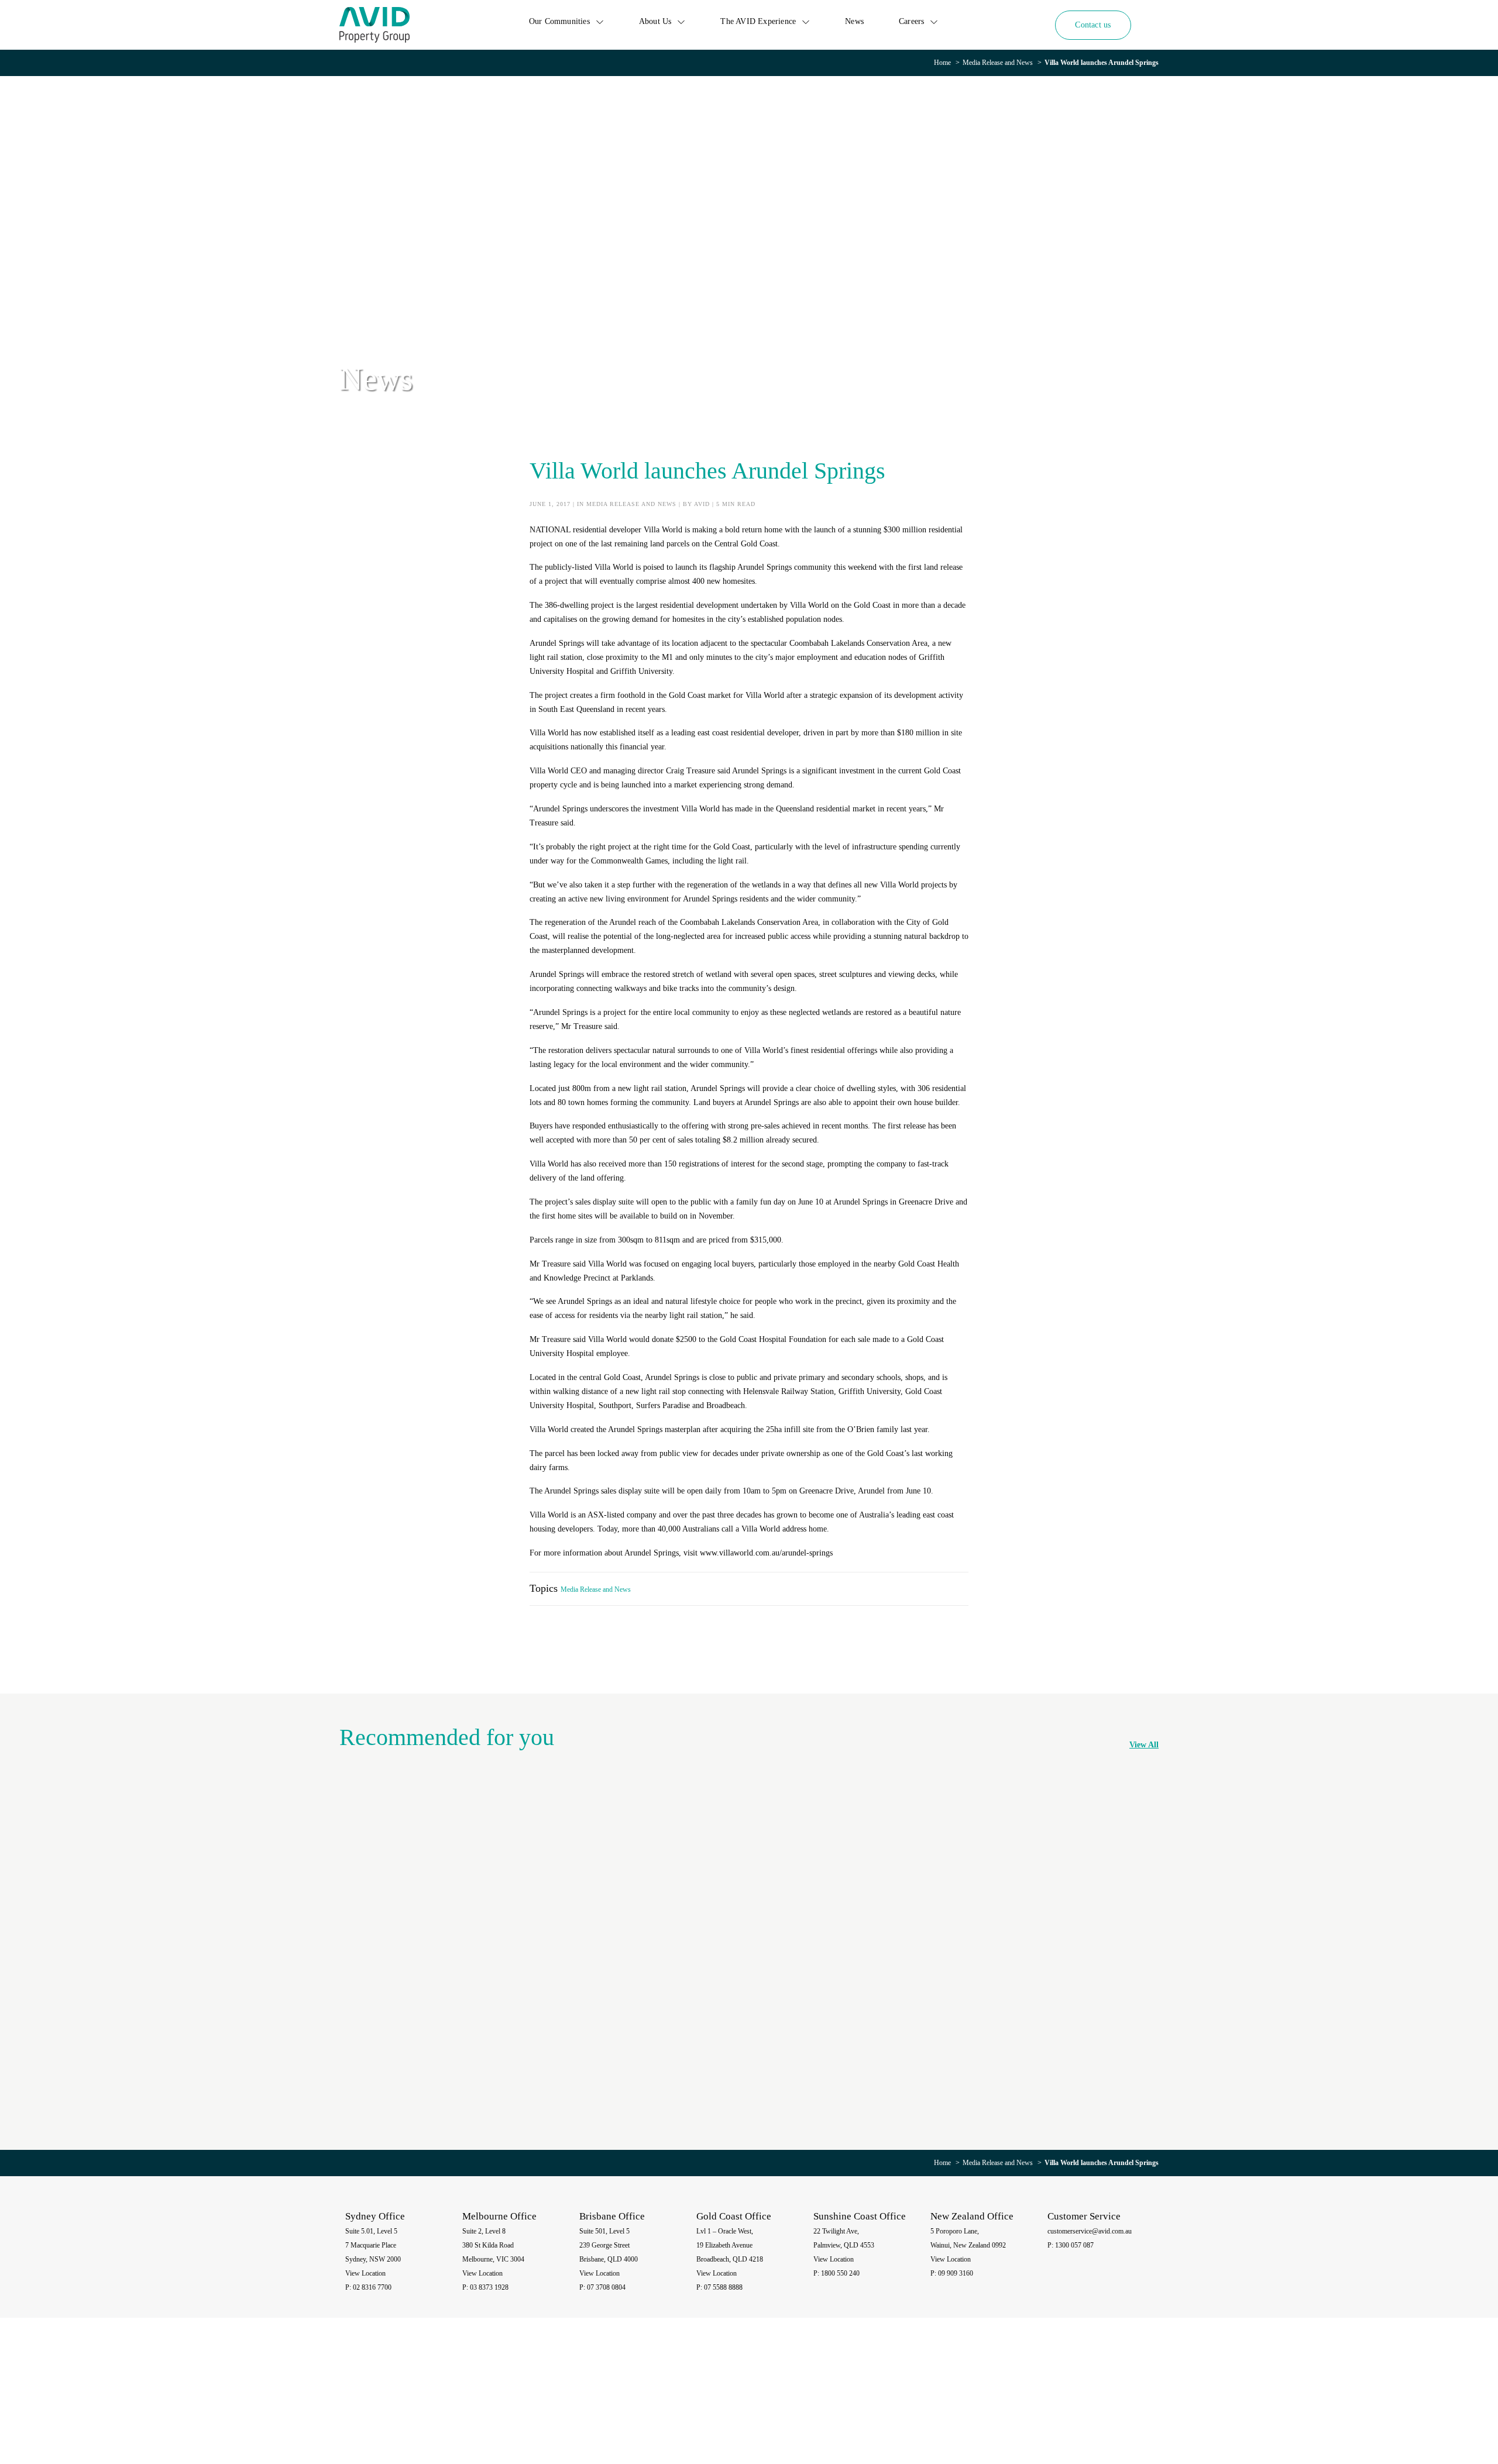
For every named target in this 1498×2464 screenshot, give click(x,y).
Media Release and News (998, 63)
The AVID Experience (758, 21)
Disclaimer (1037, 2401)
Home (942, 63)
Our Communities (559, 21)
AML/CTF (1132, 2401)
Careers (911, 21)
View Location (365, 2273)
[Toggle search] (1150, 25)
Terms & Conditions (1084, 2401)
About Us (655, 21)
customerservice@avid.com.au (1090, 2231)
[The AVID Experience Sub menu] (806, 22)
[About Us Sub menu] (681, 22)
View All (1144, 1745)
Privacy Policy (997, 2401)
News (854, 21)
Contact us (1093, 25)
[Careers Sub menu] (934, 22)
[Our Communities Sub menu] (600, 22)
